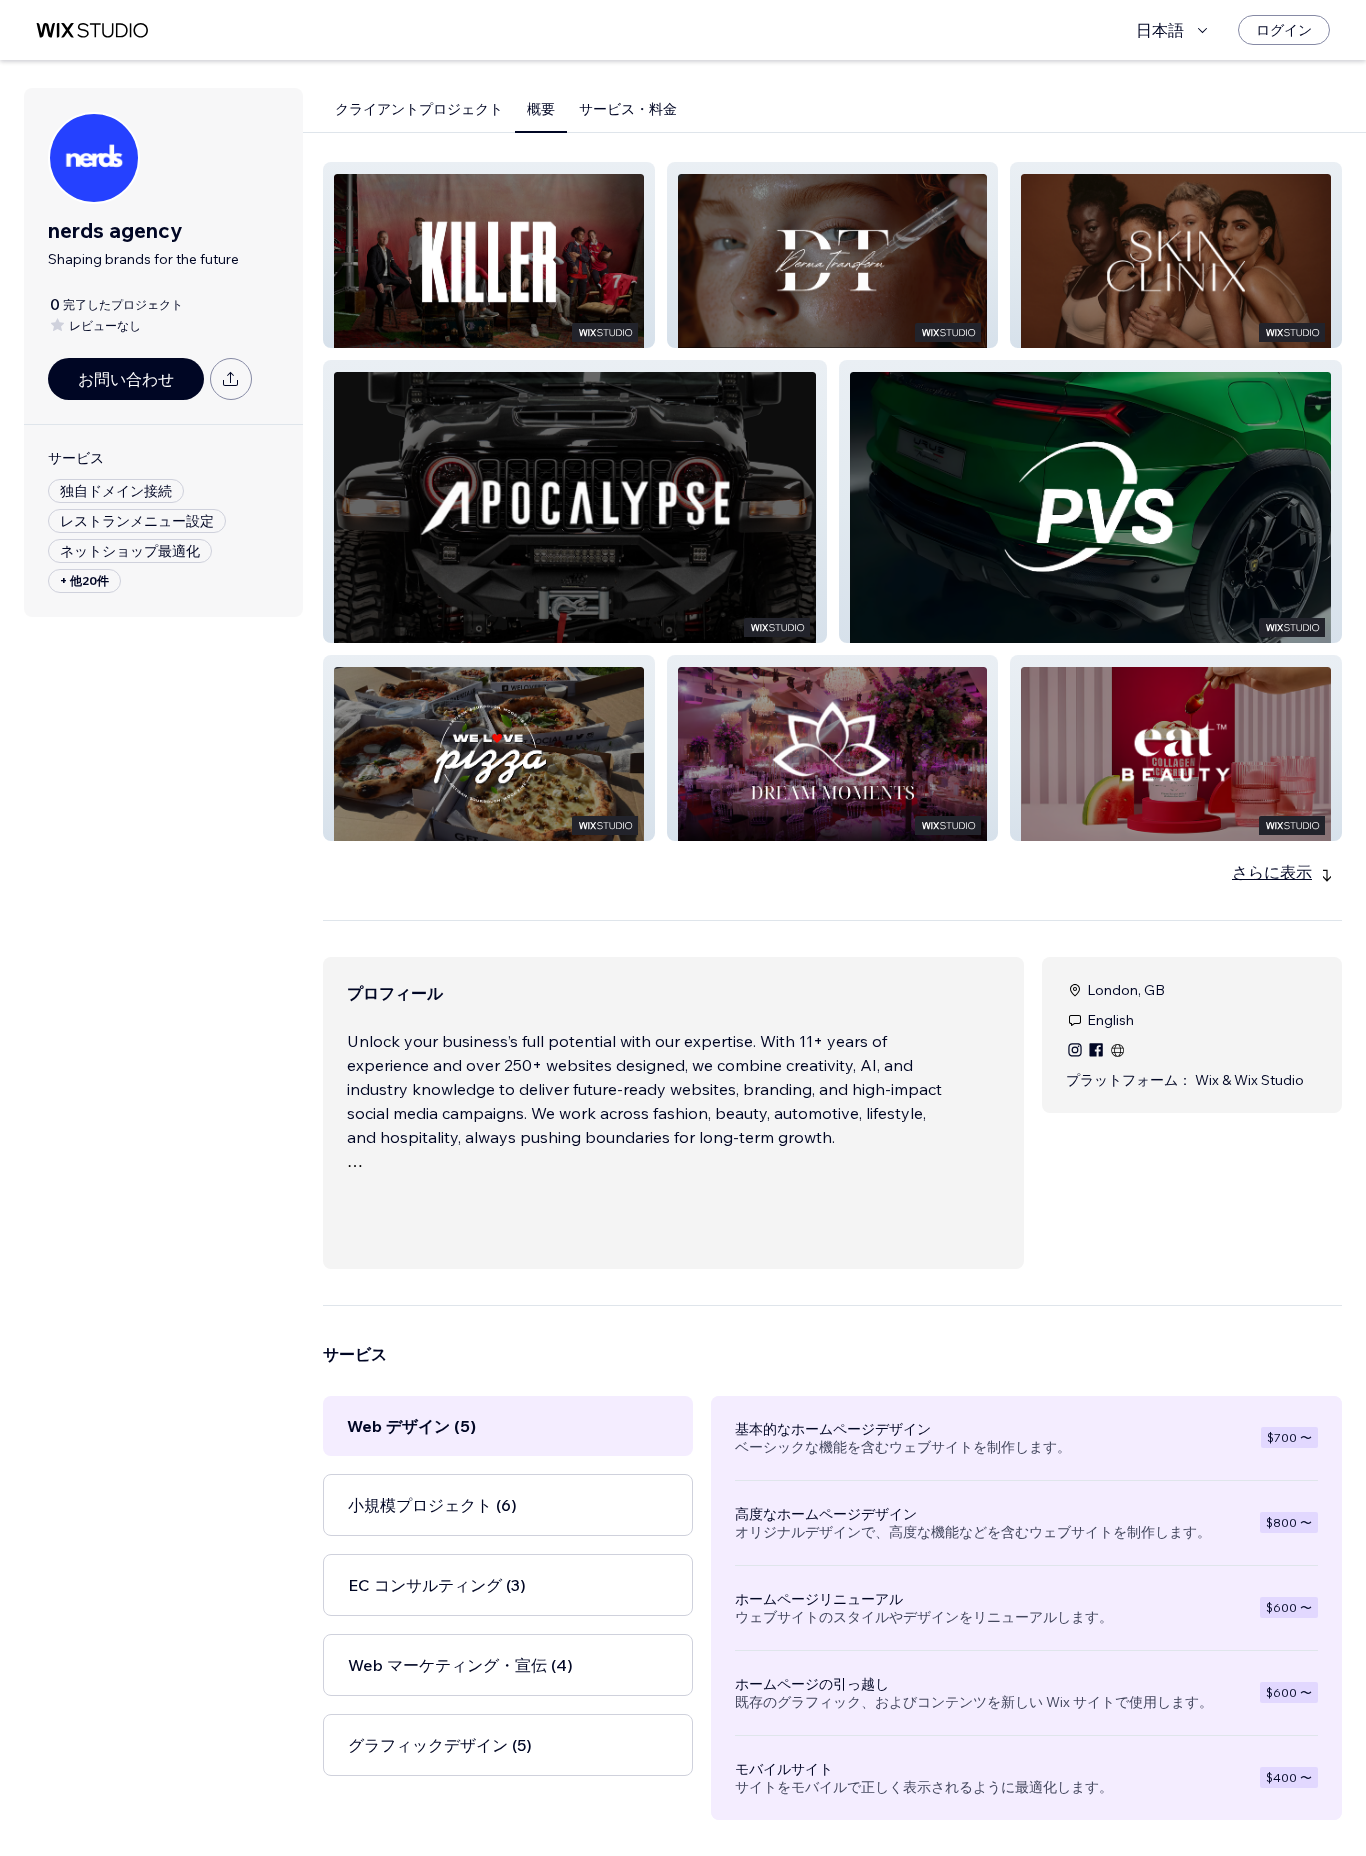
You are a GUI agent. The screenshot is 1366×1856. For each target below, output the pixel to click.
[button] (489, 255)
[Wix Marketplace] (92, 30)
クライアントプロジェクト (419, 109)
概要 (541, 109)
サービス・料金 (628, 109)
